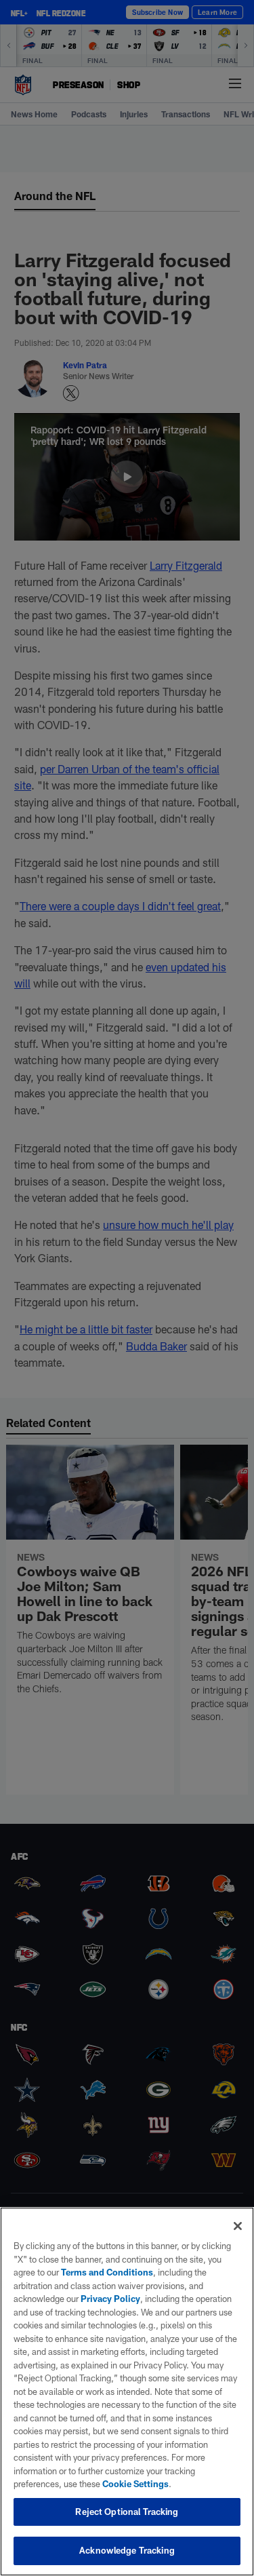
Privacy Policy (110, 2299)
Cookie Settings (135, 2484)
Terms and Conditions (107, 2272)
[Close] (238, 2226)
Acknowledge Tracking (127, 2550)
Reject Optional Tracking (127, 2512)
